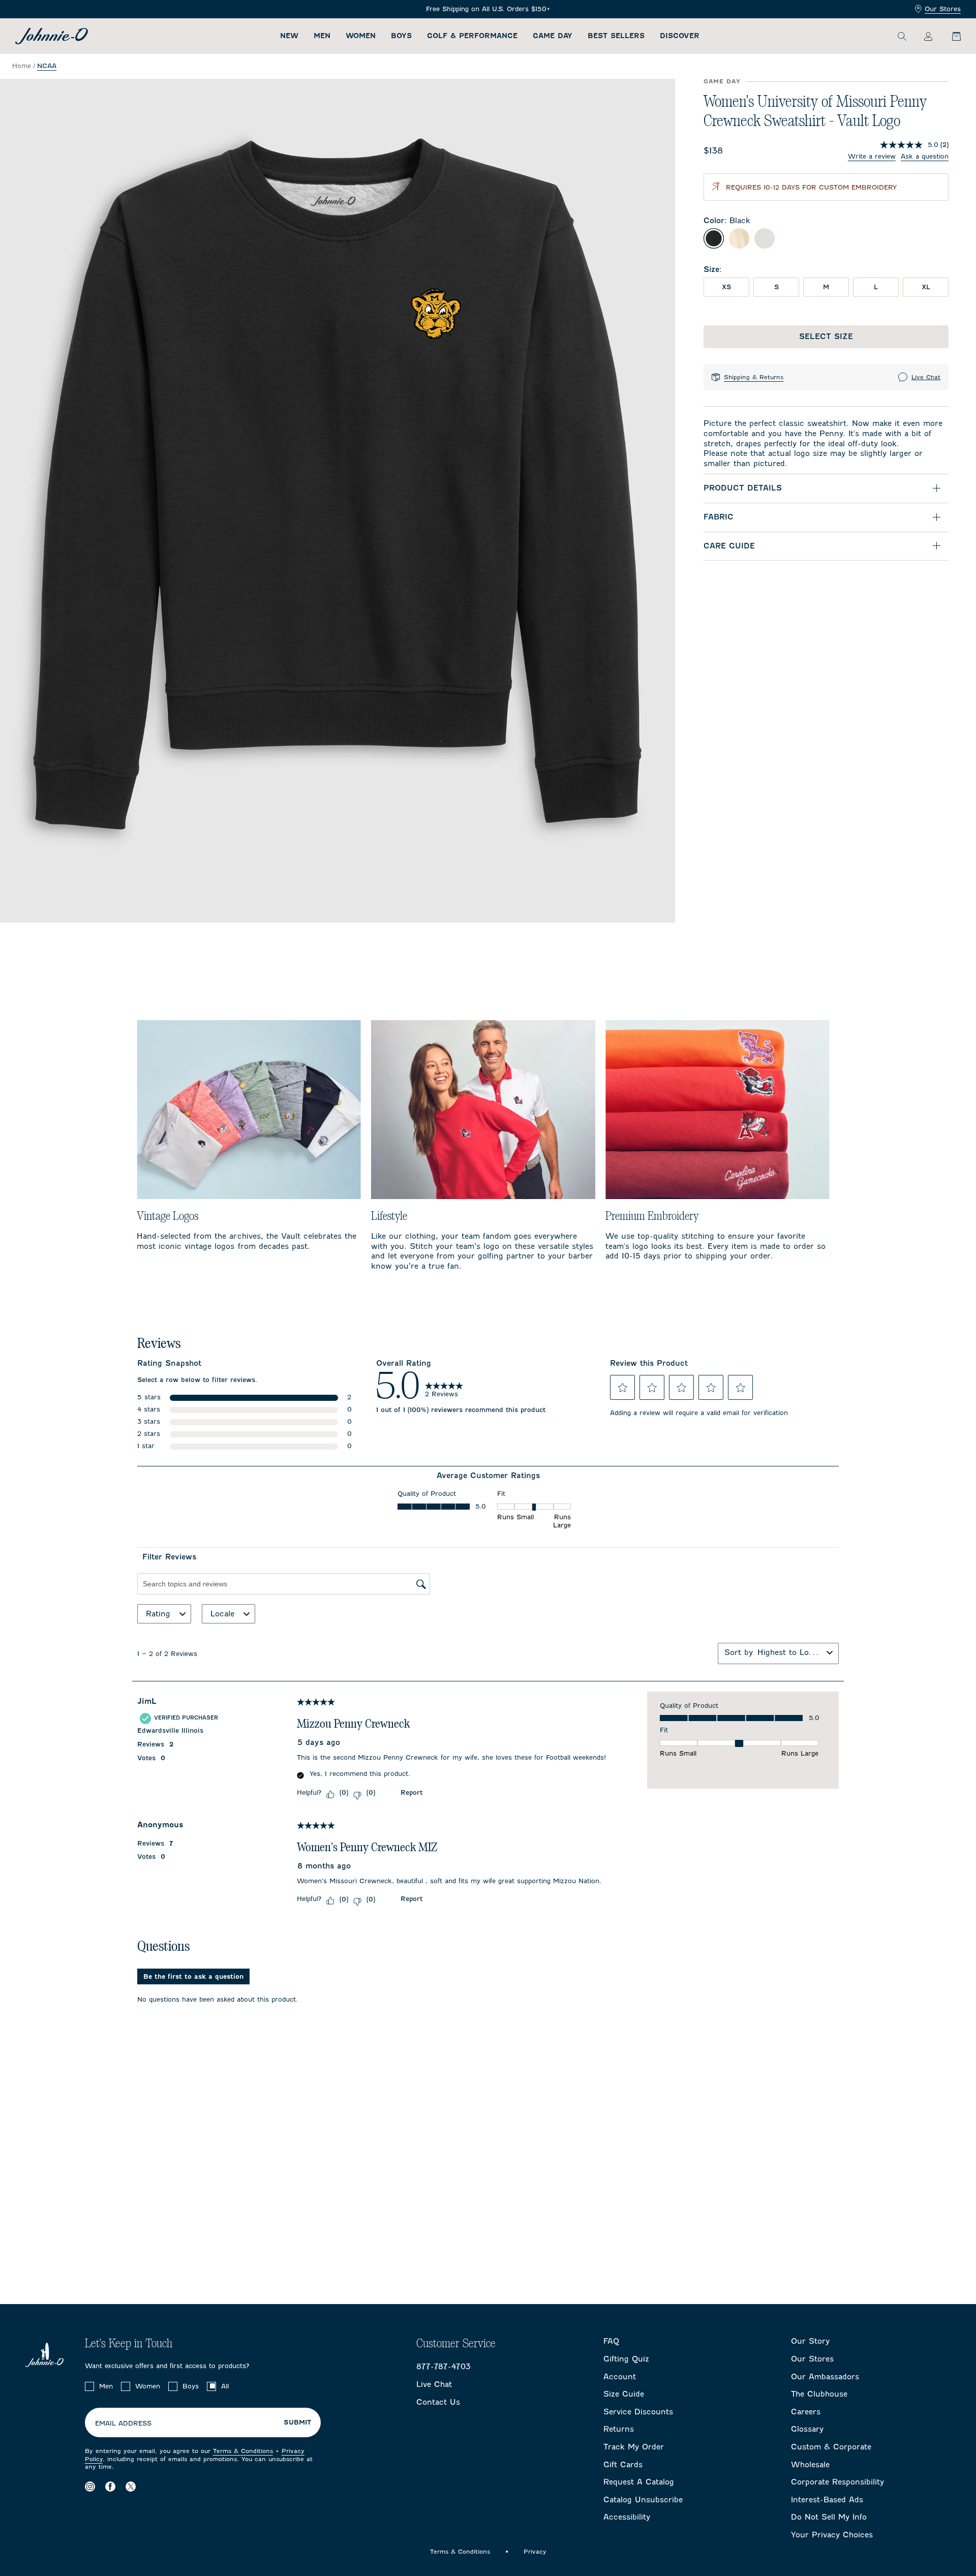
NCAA (47, 66)
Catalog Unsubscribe (643, 2500)
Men (322, 36)
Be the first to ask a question (193, 1976)
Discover (680, 36)
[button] (623, 1388)
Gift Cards (623, 2465)
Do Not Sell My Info (829, 2517)
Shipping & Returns (754, 377)
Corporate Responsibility (837, 2482)
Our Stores (943, 9)
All (225, 2386)
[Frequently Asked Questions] (488, 9)
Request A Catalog (639, 2482)
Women (361, 36)
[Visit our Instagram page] (90, 2487)
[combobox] (790, 1652)
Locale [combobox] (222, 1614)
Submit (297, 2422)
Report (411, 1792)
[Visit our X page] (131, 2487)
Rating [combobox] (158, 1614)
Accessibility (627, 2517)
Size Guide (624, 2394)
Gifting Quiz (626, 2359)
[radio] (714, 238)
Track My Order (634, 2447)
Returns (619, 2429)
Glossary (807, 2429)
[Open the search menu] (902, 36)
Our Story (810, 2341)
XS (726, 287)
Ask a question (925, 156)
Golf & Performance (472, 36)
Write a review (872, 156)
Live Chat (926, 377)
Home (22, 66)
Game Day (553, 36)
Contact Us (438, 2402)
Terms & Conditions (243, 2451)
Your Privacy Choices (832, 2535)
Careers (806, 2412)
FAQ (611, 2341)
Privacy (535, 2552)
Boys (401, 36)
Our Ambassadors (825, 2377)
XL (926, 287)
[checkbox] (89, 2386)
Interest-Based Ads (827, 2500)
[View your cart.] (951, 36)
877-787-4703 (444, 2367)
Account (620, 2377)
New (289, 36)
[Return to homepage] (52, 36)
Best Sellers (616, 36)
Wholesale (810, 2465)
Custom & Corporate (831, 2447)
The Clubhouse (819, 2394)
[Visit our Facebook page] (110, 2487)
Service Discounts (638, 2412)
